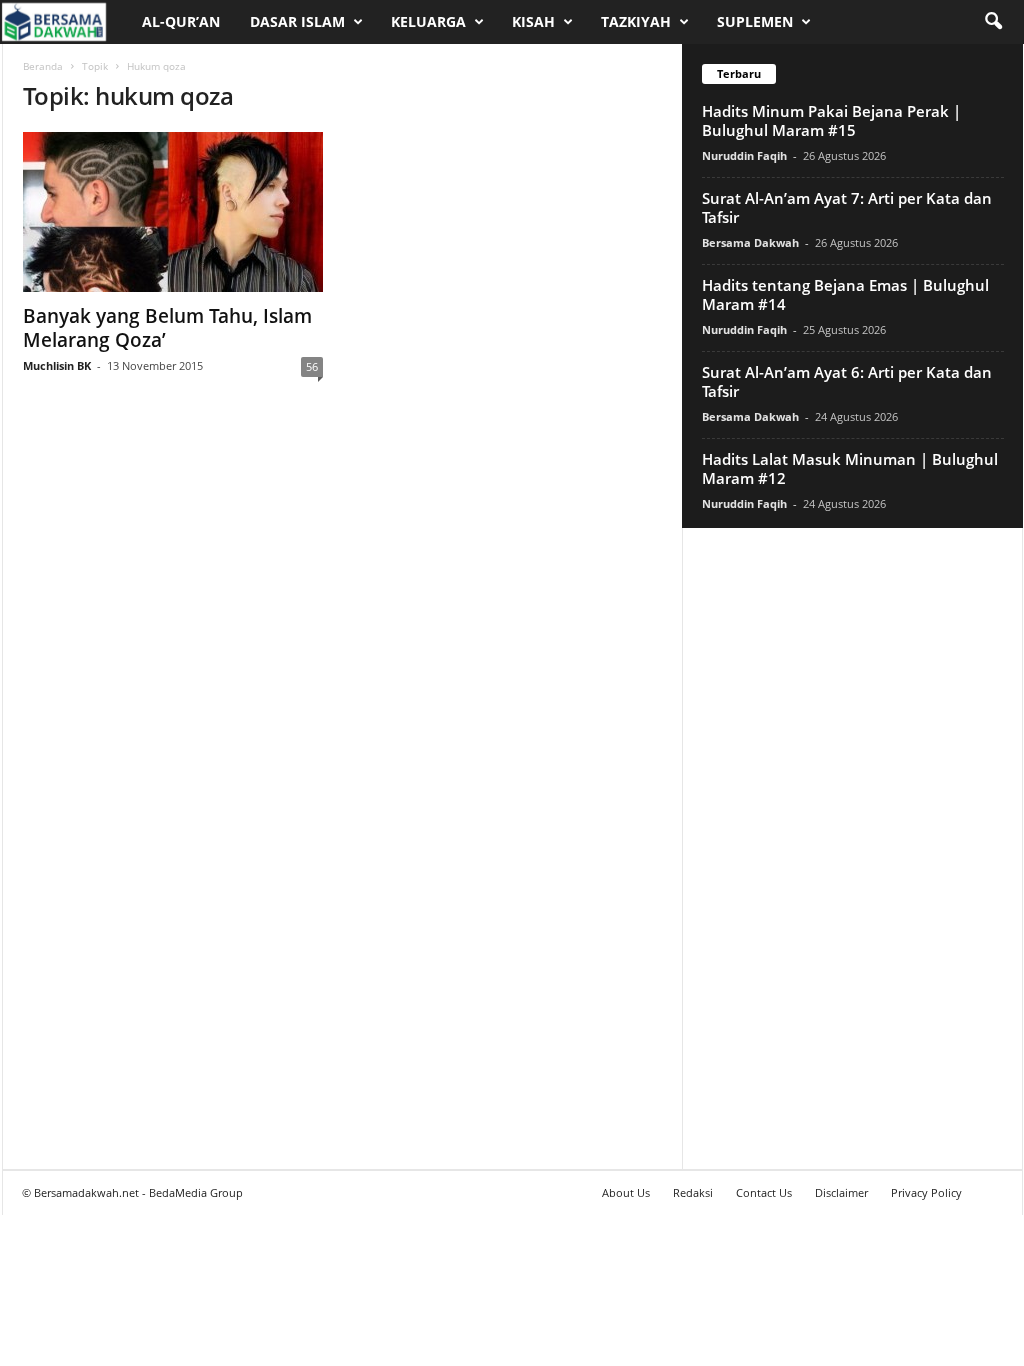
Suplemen (755, 21)
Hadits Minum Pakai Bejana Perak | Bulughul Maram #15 (831, 120)
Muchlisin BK (57, 365)
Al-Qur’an (181, 21)
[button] (993, 22)
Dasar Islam (297, 21)
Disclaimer (841, 1192)
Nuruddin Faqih (744, 155)
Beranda (43, 66)
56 (312, 366)
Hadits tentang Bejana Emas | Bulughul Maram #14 (845, 294)
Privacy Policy (926, 1192)
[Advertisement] (852, 848)
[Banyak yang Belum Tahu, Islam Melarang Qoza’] (173, 212)
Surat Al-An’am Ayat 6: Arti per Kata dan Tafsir (847, 381)
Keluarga (428, 21)
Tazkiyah (636, 21)
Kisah (533, 21)
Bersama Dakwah (750, 242)
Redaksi (693, 1192)
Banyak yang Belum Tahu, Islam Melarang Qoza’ (167, 328)
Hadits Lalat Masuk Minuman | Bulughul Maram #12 (850, 468)
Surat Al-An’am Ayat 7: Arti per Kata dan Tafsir (847, 207)
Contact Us (764, 1192)
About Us (626, 1192)
